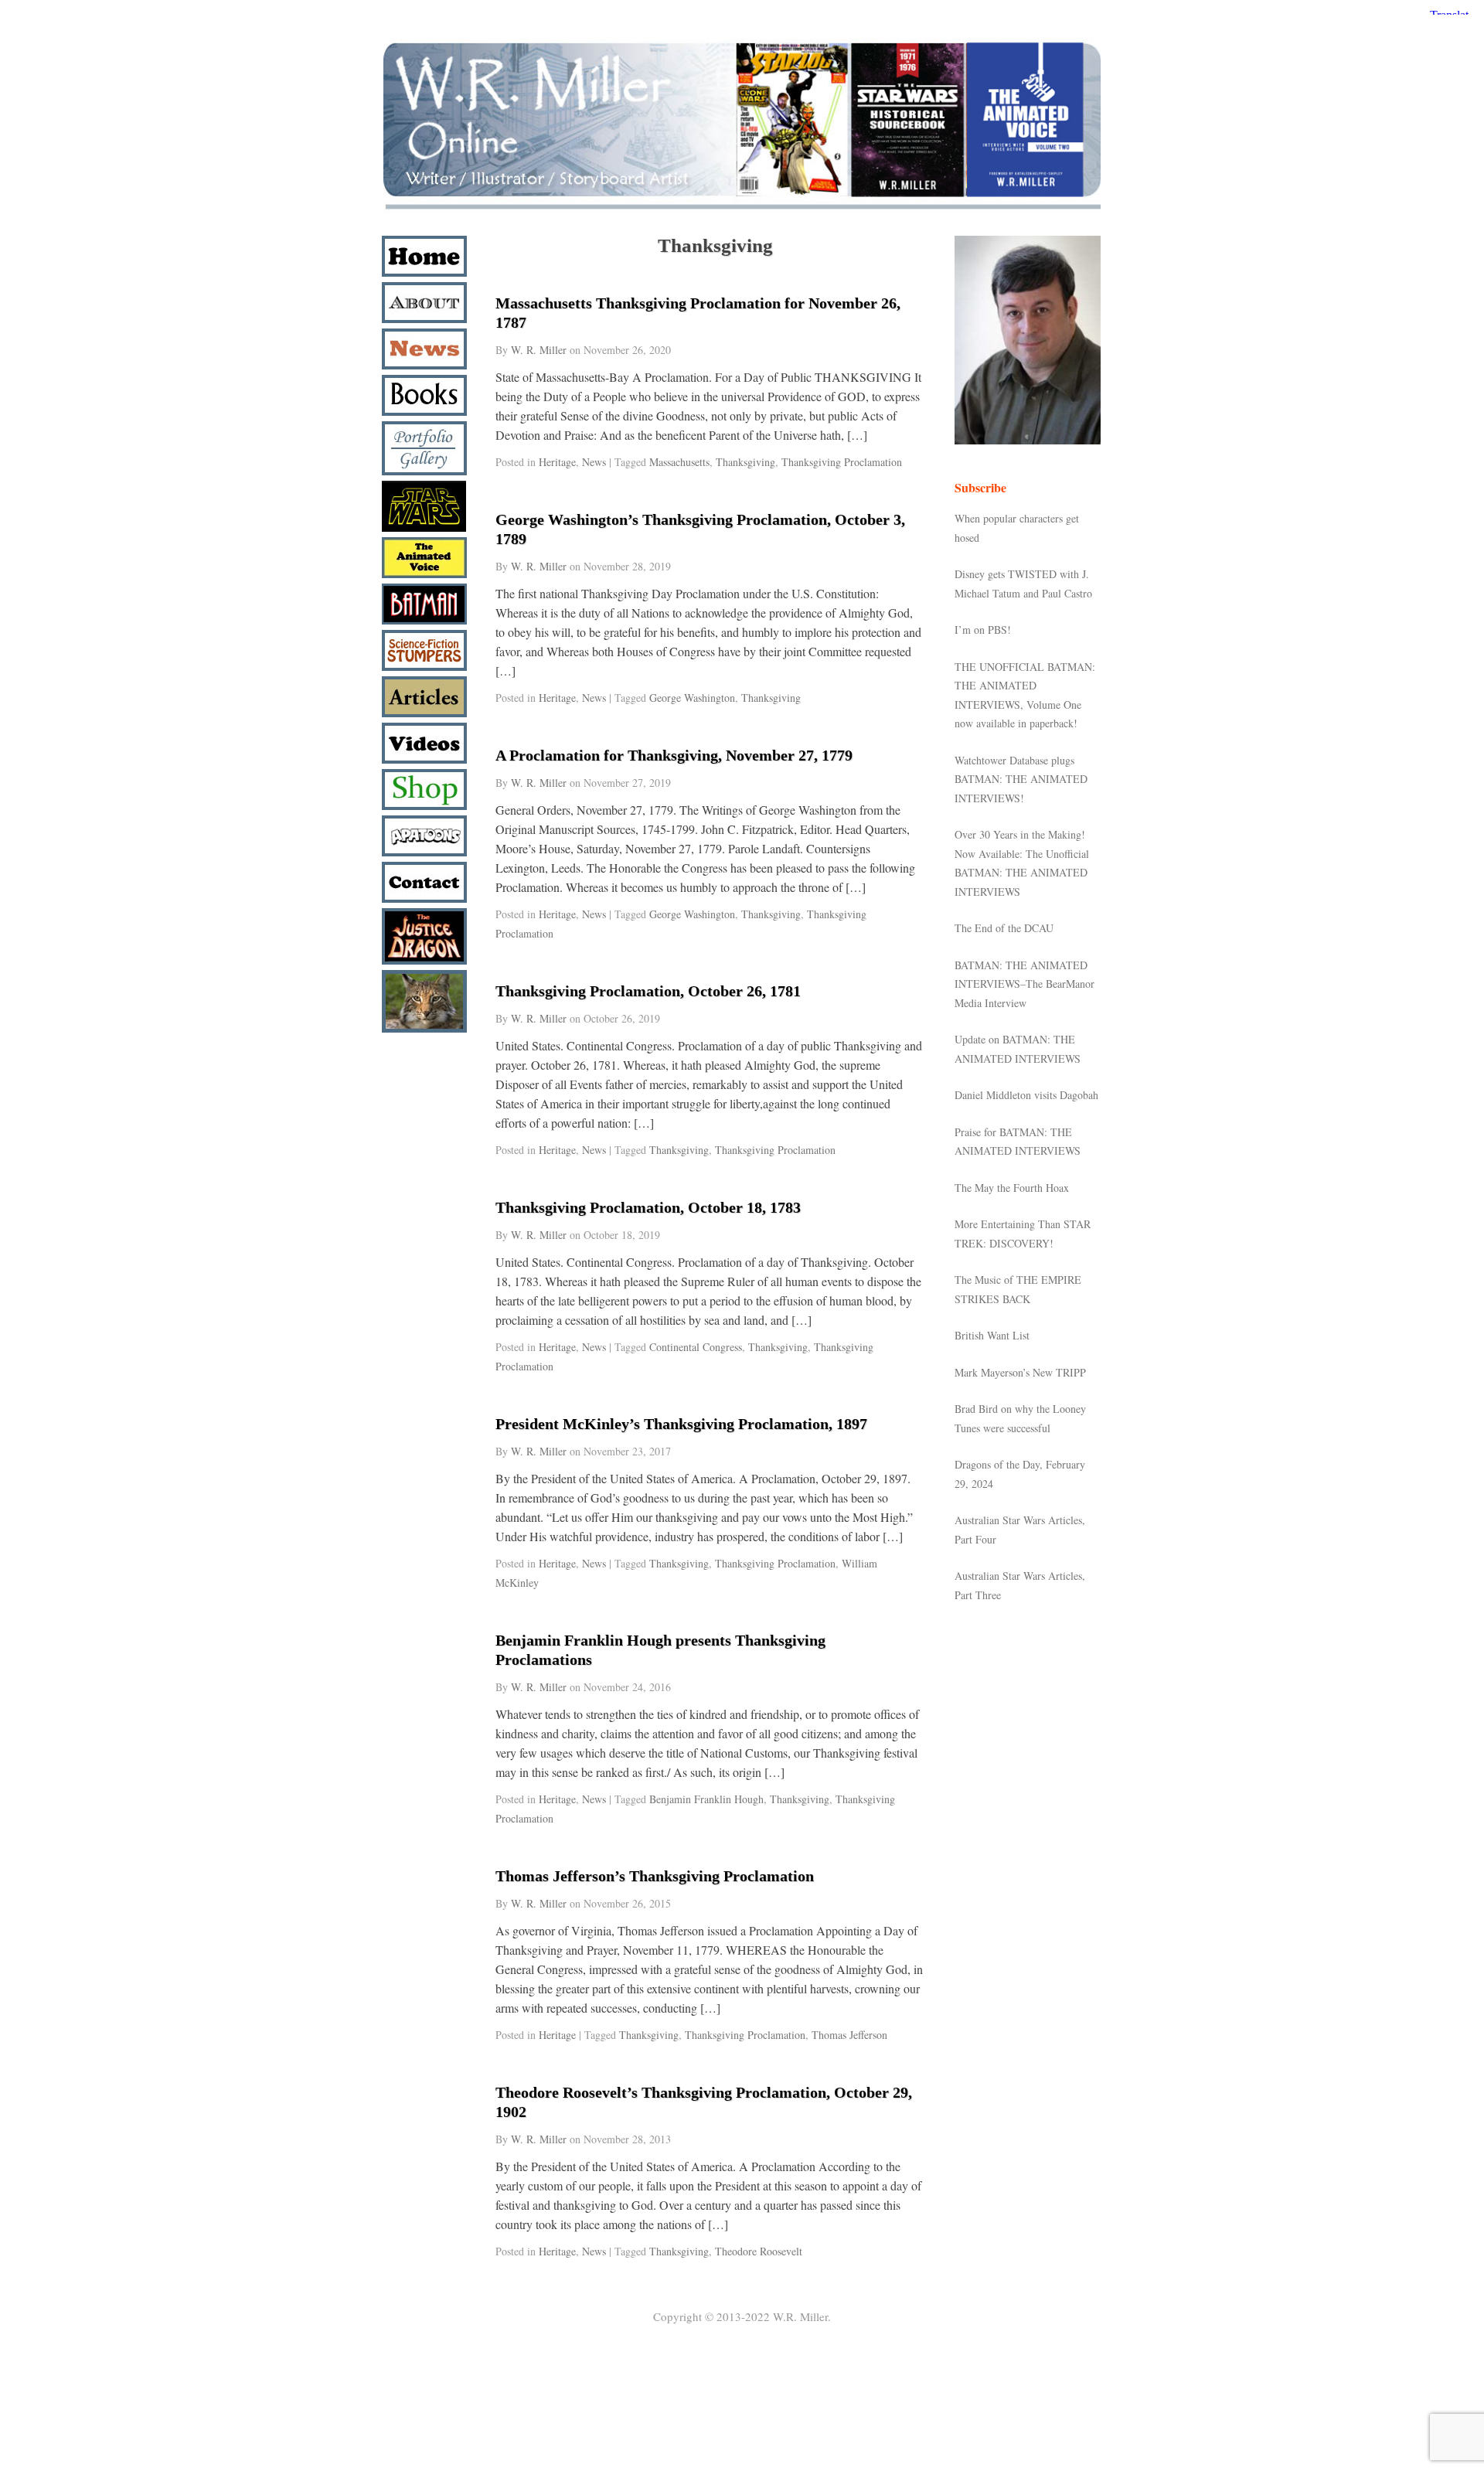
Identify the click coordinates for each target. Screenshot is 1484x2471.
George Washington (692, 698)
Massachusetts (679, 462)
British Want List (992, 1335)
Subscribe (980, 487)
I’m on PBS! (983, 630)
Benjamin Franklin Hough (706, 1799)
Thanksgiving (745, 462)
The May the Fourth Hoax (1012, 1188)
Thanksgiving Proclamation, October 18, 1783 (648, 1207)
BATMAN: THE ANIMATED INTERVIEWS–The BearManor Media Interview (1025, 984)
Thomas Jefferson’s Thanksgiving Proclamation (655, 1876)
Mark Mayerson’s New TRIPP (1020, 1372)
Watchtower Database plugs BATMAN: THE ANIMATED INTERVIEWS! (1021, 779)
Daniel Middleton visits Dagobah (1026, 1095)
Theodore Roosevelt (759, 2251)
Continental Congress (696, 1347)
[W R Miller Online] (742, 210)
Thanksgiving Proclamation (842, 462)
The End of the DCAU (1004, 928)
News (594, 462)
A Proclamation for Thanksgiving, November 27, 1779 (674, 755)
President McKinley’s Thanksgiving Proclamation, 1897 (681, 1424)
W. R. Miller (539, 350)
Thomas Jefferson (849, 2035)
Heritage (557, 462)
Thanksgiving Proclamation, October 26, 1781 (648, 991)
